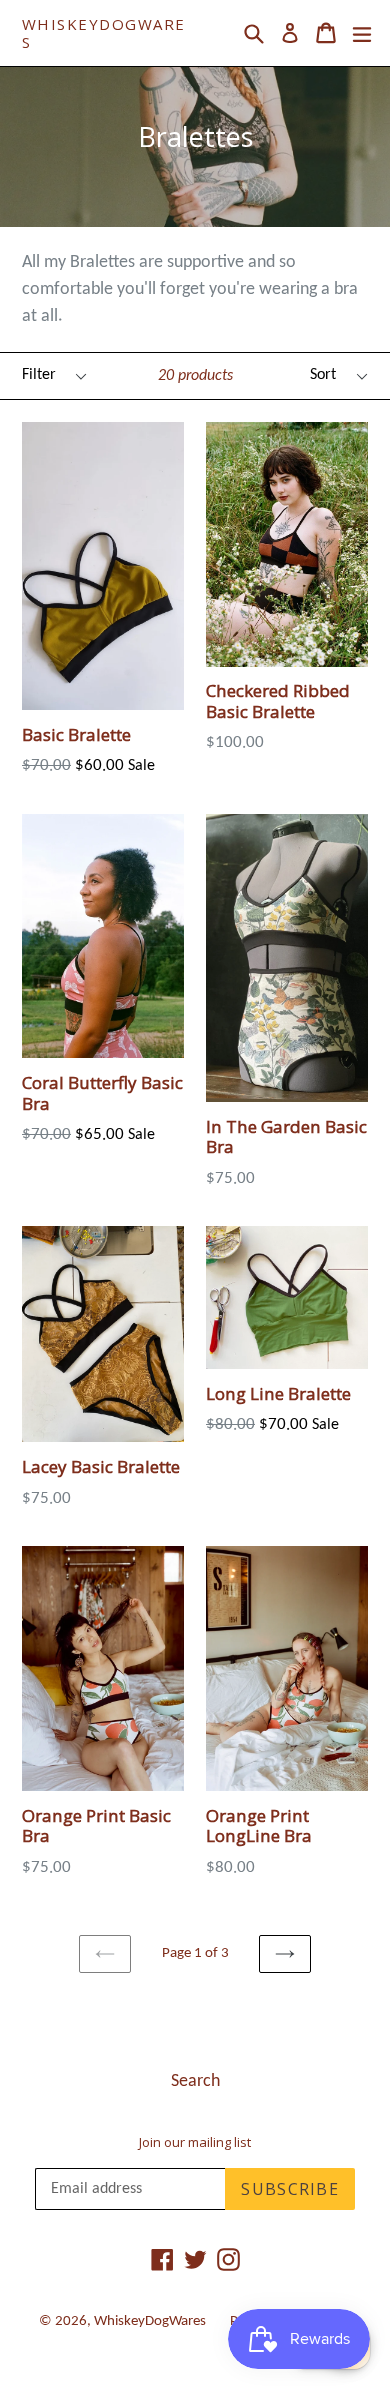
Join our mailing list (195, 2143)
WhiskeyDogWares (104, 33)
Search (195, 2081)
